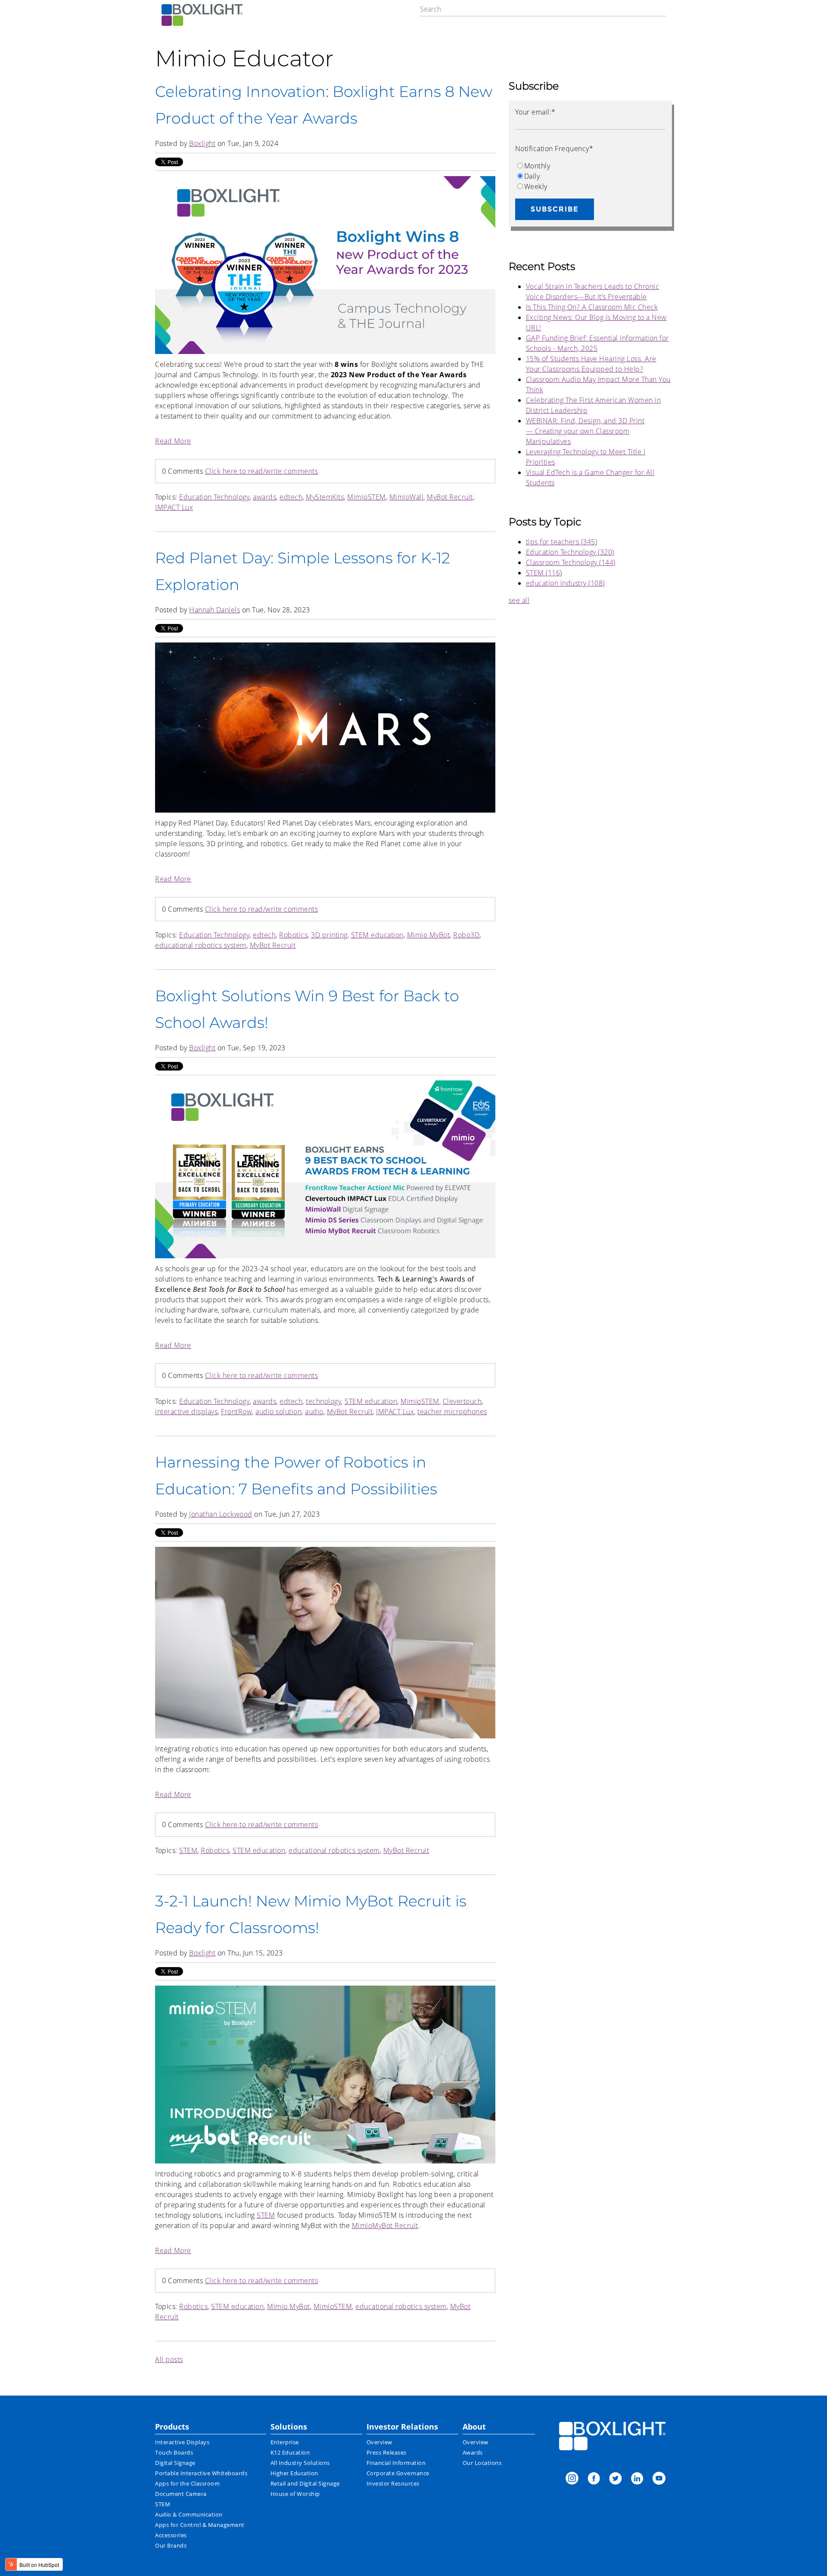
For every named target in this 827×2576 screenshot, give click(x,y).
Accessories (171, 2535)
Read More (173, 441)
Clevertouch (462, 1401)
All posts (169, 2359)
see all (519, 600)
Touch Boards (174, 2452)
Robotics (293, 935)
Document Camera (181, 2494)
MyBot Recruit (450, 497)
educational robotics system (201, 945)
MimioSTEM (367, 497)
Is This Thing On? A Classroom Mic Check (592, 307)
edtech (291, 497)
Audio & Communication (189, 2514)
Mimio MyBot (429, 935)
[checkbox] (590, 176)
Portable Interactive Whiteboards (201, 2473)
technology (323, 1401)
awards (264, 497)
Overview (379, 2442)
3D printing (329, 935)
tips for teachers (562, 542)
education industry (565, 583)
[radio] (590, 166)
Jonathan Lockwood (221, 1514)
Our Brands (171, 2545)
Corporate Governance (398, 2473)
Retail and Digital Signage (305, 2483)
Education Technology (214, 497)
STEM (188, 1850)
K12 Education (290, 2452)
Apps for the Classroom (187, 2483)
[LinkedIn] (637, 2479)
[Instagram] (572, 2479)
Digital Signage (175, 2463)
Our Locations (482, 2463)
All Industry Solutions (300, 2463)
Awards (473, 2452)
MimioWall (407, 497)
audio (314, 1412)
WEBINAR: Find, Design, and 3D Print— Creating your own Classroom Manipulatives (585, 431)
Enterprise (285, 2442)
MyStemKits (325, 497)
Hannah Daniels (215, 610)
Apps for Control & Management (200, 2525)
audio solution (278, 1412)
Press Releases (387, 2452)
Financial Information (396, 2463)
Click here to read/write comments (262, 471)
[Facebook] (594, 2479)
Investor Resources (393, 2483)
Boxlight (202, 143)
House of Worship (295, 2494)
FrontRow (236, 1412)
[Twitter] (616, 2479)
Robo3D (466, 935)
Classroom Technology (571, 562)
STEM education (377, 935)
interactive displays (186, 1412)
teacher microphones (452, 1412)
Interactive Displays (182, 2442)
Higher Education (294, 2473)
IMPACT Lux (174, 507)
